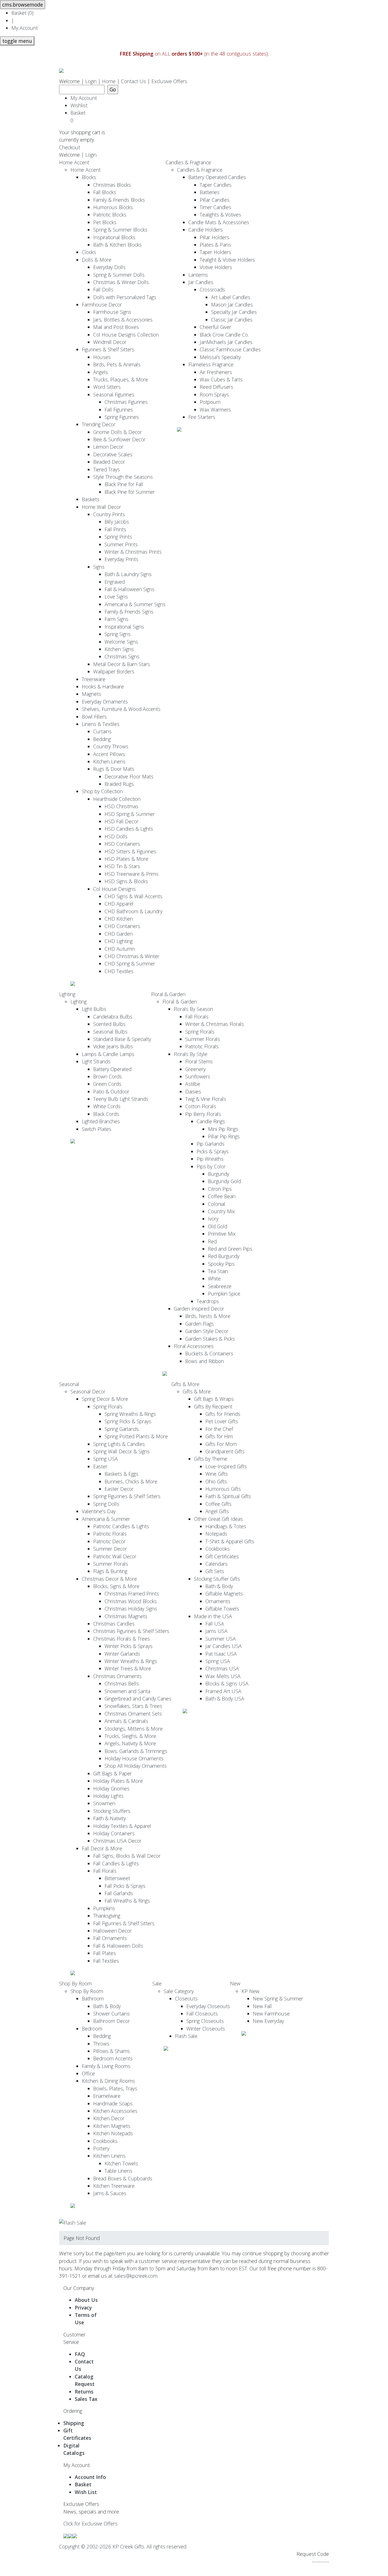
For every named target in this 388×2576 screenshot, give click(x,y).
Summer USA (221, 1639)
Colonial (217, 1204)
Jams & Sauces (110, 2193)
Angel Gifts (217, 1511)
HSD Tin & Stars (122, 866)
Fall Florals (197, 1017)
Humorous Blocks (113, 207)
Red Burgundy (224, 1256)
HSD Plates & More (126, 859)
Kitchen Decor (109, 2118)
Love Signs (116, 597)
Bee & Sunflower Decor (119, 439)
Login (91, 81)
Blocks (89, 177)
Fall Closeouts (202, 2014)
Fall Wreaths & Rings (127, 1901)
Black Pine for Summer (130, 492)
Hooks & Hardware (103, 686)
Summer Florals (203, 1039)
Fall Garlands (119, 1893)
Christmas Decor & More (109, 1579)
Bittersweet (117, 1878)
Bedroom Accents (113, 2058)
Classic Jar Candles (232, 320)
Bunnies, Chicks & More (131, 1481)
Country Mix (221, 1211)
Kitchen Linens (109, 761)
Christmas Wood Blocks (131, 1601)
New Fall (262, 2006)
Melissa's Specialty (220, 357)
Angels (101, 372)
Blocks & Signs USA (227, 1683)
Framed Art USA (223, 1691)
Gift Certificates (222, 1556)
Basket (79, 116)
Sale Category (179, 1991)
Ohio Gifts (216, 1481)
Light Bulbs (94, 1009)
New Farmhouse (271, 2014)
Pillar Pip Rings (224, 1136)
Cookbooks (218, 1549)
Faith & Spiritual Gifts (228, 1496)
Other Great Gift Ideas (218, 1519)
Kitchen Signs (119, 649)
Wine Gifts (217, 1474)
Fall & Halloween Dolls (118, 1946)
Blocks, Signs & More (116, 1586)
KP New (250, 1991)
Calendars (216, 1564)
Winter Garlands (122, 1654)
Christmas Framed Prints (132, 1594)
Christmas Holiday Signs (131, 1609)
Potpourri (210, 402)
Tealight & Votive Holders (227, 260)
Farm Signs (116, 619)
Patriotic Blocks (110, 215)
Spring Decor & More (105, 1399)
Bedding (102, 739)
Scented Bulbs (109, 1024)
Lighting (67, 994)
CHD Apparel (119, 904)
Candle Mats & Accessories (219, 222)
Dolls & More (97, 260)
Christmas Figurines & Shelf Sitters (131, 1631)
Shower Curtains (111, 2014)
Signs (99, 567)
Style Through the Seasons (123, 477)
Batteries (210, 192)
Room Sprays (214, 394)
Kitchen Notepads (113, 2133)
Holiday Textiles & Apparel (122, 1826)
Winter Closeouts (206, 2029)
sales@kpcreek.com (136, 2276)
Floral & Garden (168, 994)
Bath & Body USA (225, 1699)
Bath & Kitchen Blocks (117, 245)
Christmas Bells (122, 1683)
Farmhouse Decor (102, 305)
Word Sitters (107, 387)
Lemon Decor (108, 447)
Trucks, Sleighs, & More (130, 1736)
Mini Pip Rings (223, 1129)
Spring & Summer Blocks (120, 230)
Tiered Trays (107, 469)
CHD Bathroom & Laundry (133, 911)
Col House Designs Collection (126, 335)
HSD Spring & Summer (130, 814)
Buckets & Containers (209, 1353)
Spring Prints (118, 537)
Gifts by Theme (211, 1459)
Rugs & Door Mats (114, 769)
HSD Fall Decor (121, 821)
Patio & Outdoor (111, 1091)
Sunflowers (198, 1076)
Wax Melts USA (223, 1676)
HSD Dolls (116, 836)
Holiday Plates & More (118, 1781)
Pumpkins (104, 1908)
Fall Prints (115, 529)
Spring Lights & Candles (119, 1444)
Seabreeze (220, 1286)
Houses (102, 357)
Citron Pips (220, 1189)
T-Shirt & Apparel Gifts (230, 1541)
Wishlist (79, 105)
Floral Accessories (194, 1346)
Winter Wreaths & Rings (131, 1661)
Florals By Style (191, 1054)
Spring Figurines (122, 417)
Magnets (91, 694)
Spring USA (106, 1459)
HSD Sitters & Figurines (130, 851)
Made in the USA (213, 1616)
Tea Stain (218, 1271)
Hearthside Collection (117, 799)
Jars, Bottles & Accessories (123, 320)
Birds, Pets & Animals (117, 364)
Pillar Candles (215, 200)
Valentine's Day (99, 1511)
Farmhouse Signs (112, 312)
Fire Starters (202, 417)
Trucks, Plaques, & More (121, 379)
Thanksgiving (107, 1916)
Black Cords (106, 1114)
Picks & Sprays (213, 1151)
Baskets (91, 499)
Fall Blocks (105, 192)
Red (212, 1241)
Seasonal (69, 1384)
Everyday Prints (121, 559)
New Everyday (268, 2021)
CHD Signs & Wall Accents (133, 896)
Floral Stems (199, 1061)
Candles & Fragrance (188, 162)
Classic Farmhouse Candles (230, 349)
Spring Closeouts (205, 2021)
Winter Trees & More (128, 1668)
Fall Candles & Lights (116, 1863)
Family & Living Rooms (106, 2066)
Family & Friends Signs (129, 612)
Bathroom (93, 1998)
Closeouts (186, 1998)
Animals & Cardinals (126, 1721)
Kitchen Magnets (112, 2126)
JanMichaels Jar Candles (226, 342)
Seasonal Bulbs (110, 1032)
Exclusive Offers (169, 81)
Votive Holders (216, 267)
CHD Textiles (119, 971)
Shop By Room (75, 1983)
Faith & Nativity (109, 1818)
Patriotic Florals (202, 1046)
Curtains (102, 731)
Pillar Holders (214, 237)
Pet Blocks (105, 222)
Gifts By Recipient (213, 1406)
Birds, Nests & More (208, 1316)
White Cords (107, 1106)
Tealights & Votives (220, 215)
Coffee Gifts (218, 1504)
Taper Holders (215, 252)
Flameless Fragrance (211, 364)
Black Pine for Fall (124, 484)
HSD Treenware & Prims (132, 874)
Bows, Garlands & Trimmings (136, 1751)
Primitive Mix (222, 1234)
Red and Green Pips (230, 1249)
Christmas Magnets (126, 1616)
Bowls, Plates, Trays (115, 2088)
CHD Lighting (119, 941)
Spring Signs (118, 634)
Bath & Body (219, 1586)
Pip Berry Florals (203, 1114)
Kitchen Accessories (115, 2111)
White (214, 1278)
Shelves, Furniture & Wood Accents (121, 709)
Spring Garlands (122, 1429)
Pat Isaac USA (221, 1654)
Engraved (115, 582)
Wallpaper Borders (114, 671)
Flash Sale (186, 2036)
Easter (100, 1466)
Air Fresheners (216, 372)
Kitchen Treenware (114, 2186)
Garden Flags (200, 1324)
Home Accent (74, 162)
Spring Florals (200, 1032)
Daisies (193, 1091)
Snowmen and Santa (127, 1691)
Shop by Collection (102, 791)
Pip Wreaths (210, 1159)
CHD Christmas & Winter (132, 956)
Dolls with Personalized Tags (125, 297)
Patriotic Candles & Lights (121, 1526)
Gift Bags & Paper (112, 1773)
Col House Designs (114, 889)
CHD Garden (119, 934)
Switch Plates (97, 1129)
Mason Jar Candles (232, 305)
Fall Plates (105, 1953)
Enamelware (107, 2096)
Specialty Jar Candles (234, 312)
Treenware (94, 679)
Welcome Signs (121, 642)
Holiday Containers (114, 1833)
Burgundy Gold (224, 1181)
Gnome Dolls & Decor (117, 432)
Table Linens (118, 2171)
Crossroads (212, 289)
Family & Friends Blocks (119, 200)
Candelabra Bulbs (113, 1017)
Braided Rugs (119, 784)
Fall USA (215, 1624)
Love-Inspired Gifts (226, 1466)
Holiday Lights (108, 1796)
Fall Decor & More (102, 1848)
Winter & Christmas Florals (215, 1024)
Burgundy (219, 1174)
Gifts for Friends (223, 1414)
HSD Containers (122, 844)
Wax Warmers (215, 410)
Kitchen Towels (121, 2163)
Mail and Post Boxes (116, 327)
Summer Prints (121, 544)
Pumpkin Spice (224, 1294)
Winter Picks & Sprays (129, 1646)
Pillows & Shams (111, 2051)
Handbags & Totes (226, 1526)
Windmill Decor (110, 342)
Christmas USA (222, 1668)
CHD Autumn (120, 949)
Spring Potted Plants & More (136, 1436)
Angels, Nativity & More (130, 1743)
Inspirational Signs (124, 627)
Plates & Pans (215, 245)
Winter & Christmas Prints (133, 552)
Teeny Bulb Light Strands (121, 1099)
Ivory (213, 1219)
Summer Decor (110, 1549)
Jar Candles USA (224, 1646)
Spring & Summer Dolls (119, 275)
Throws (101, 2044)
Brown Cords (108, 1076)
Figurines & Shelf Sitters (108, 349)
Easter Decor (119, 1489)
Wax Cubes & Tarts (221, 379)
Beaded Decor (109, 462)
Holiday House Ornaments (134, 1758)
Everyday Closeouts (208, 2006)
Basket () (22, 13)
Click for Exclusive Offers (90, 2523)
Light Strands (96, 1061)
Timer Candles (215, 207)
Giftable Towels (222, 1609)
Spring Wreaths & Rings (130, 1414)
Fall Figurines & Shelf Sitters (124, 1923)
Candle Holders (206, 230)
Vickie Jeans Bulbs (113, 1046)
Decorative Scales (113, 454)
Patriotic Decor (109, 1541)
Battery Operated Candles (217, 177)
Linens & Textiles (101, 724)
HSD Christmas (121, 806)
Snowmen (104, 1803)
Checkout (70, 147)
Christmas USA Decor (117, 1841)
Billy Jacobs (117, 522)
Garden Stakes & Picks (210, 1339)
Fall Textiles (106, 1961)
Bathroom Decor (111, 2021)
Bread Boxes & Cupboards (123, 2178)
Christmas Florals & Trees (122, 1639)
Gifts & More (185, 1384)
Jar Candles (201, 282)
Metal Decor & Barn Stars (122, 664)
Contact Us (133, 81)
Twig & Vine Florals (206, 1099)
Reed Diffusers (216, 387)
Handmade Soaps (113, 2103)
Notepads (216, 1534)
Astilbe (193, 1084)
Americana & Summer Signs (135, 604)
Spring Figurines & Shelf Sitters (127, 1496)
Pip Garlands (210, 1144)
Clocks (89, 252)
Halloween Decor (112, 1931)
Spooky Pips (221, 1264)
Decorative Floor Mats (129, 776)
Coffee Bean (222, 1196)
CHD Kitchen (119, 919)
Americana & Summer (106, 1519)
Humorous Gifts (223, 1489)
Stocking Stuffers (112, 1811)
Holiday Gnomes (111, 1788)
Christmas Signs (122, 656)
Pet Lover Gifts (222, 1421)
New (235, 1983)
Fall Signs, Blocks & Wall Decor (127, 1856)
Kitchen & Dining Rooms (108, 2081)
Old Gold (218, 1226)
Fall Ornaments (110, 1938)
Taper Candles (216, 185)
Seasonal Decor (88, 1391)
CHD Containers (122, 926)
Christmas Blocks (112, 185)
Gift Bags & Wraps (214, 1399)
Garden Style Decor (207, 1331)
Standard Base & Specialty (122, 1039)
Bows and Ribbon (205, 1361)
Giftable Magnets (224, 1594)
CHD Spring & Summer (130, 963)
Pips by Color (211, 1166)
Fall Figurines (119, 410)
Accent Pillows (109, 754)
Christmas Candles (114, 1624)
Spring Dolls (106, 1504)
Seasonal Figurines (114, 394)
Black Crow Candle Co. (224, 335)
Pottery (101, 2148)
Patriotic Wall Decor (115, 1556)
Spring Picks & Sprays (128, 1421)
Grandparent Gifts (225, 1451)
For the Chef (219, 1429)
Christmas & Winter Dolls (121, 282)
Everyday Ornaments (105, 702)
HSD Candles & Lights (129, 829)
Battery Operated (112, 1069)
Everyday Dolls (109, 267)
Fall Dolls (103, 289)
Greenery (195, 1069)
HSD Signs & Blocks (126, 881)
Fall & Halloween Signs (130, 589)
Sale (157, 1983)
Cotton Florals (201, 1106)
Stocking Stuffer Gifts (217, 1579)
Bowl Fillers (94, 717)
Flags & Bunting (110, 1571)
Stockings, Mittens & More (134, 1729)
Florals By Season (193, 1009)
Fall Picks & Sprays (125, 1886)
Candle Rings (211, 1121)
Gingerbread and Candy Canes (138, 1699)
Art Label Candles (231, 297)
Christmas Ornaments (117, 1676)
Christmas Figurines (126, 402)
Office (88, 2073)
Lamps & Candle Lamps (108, 1054)
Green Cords (107, 1084)
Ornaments (218, 1601)
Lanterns (198, 275)
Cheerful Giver (215, 327)
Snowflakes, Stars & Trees (133, 1706)
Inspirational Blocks (114, 237)
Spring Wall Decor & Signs (121, 1451)
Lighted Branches (101, 1121)
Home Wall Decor (101, 507)
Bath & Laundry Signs (128, 574)
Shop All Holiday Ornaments (136, 1766)
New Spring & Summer (278, 1998)
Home (109, 81)
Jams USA (216, 1631)
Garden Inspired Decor (199, 1309)
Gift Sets (215, 1571)
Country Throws (111, 746)
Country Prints (109, 514)
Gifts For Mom (221, 1444)
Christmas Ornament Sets (133, 1714)
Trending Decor (99, 424)
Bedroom (92, 2029)
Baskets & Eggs (121, 1474)
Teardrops (208, 1301)
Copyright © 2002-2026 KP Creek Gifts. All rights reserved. (123, 2546)
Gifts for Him (219, 1436)
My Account (25, 28)
